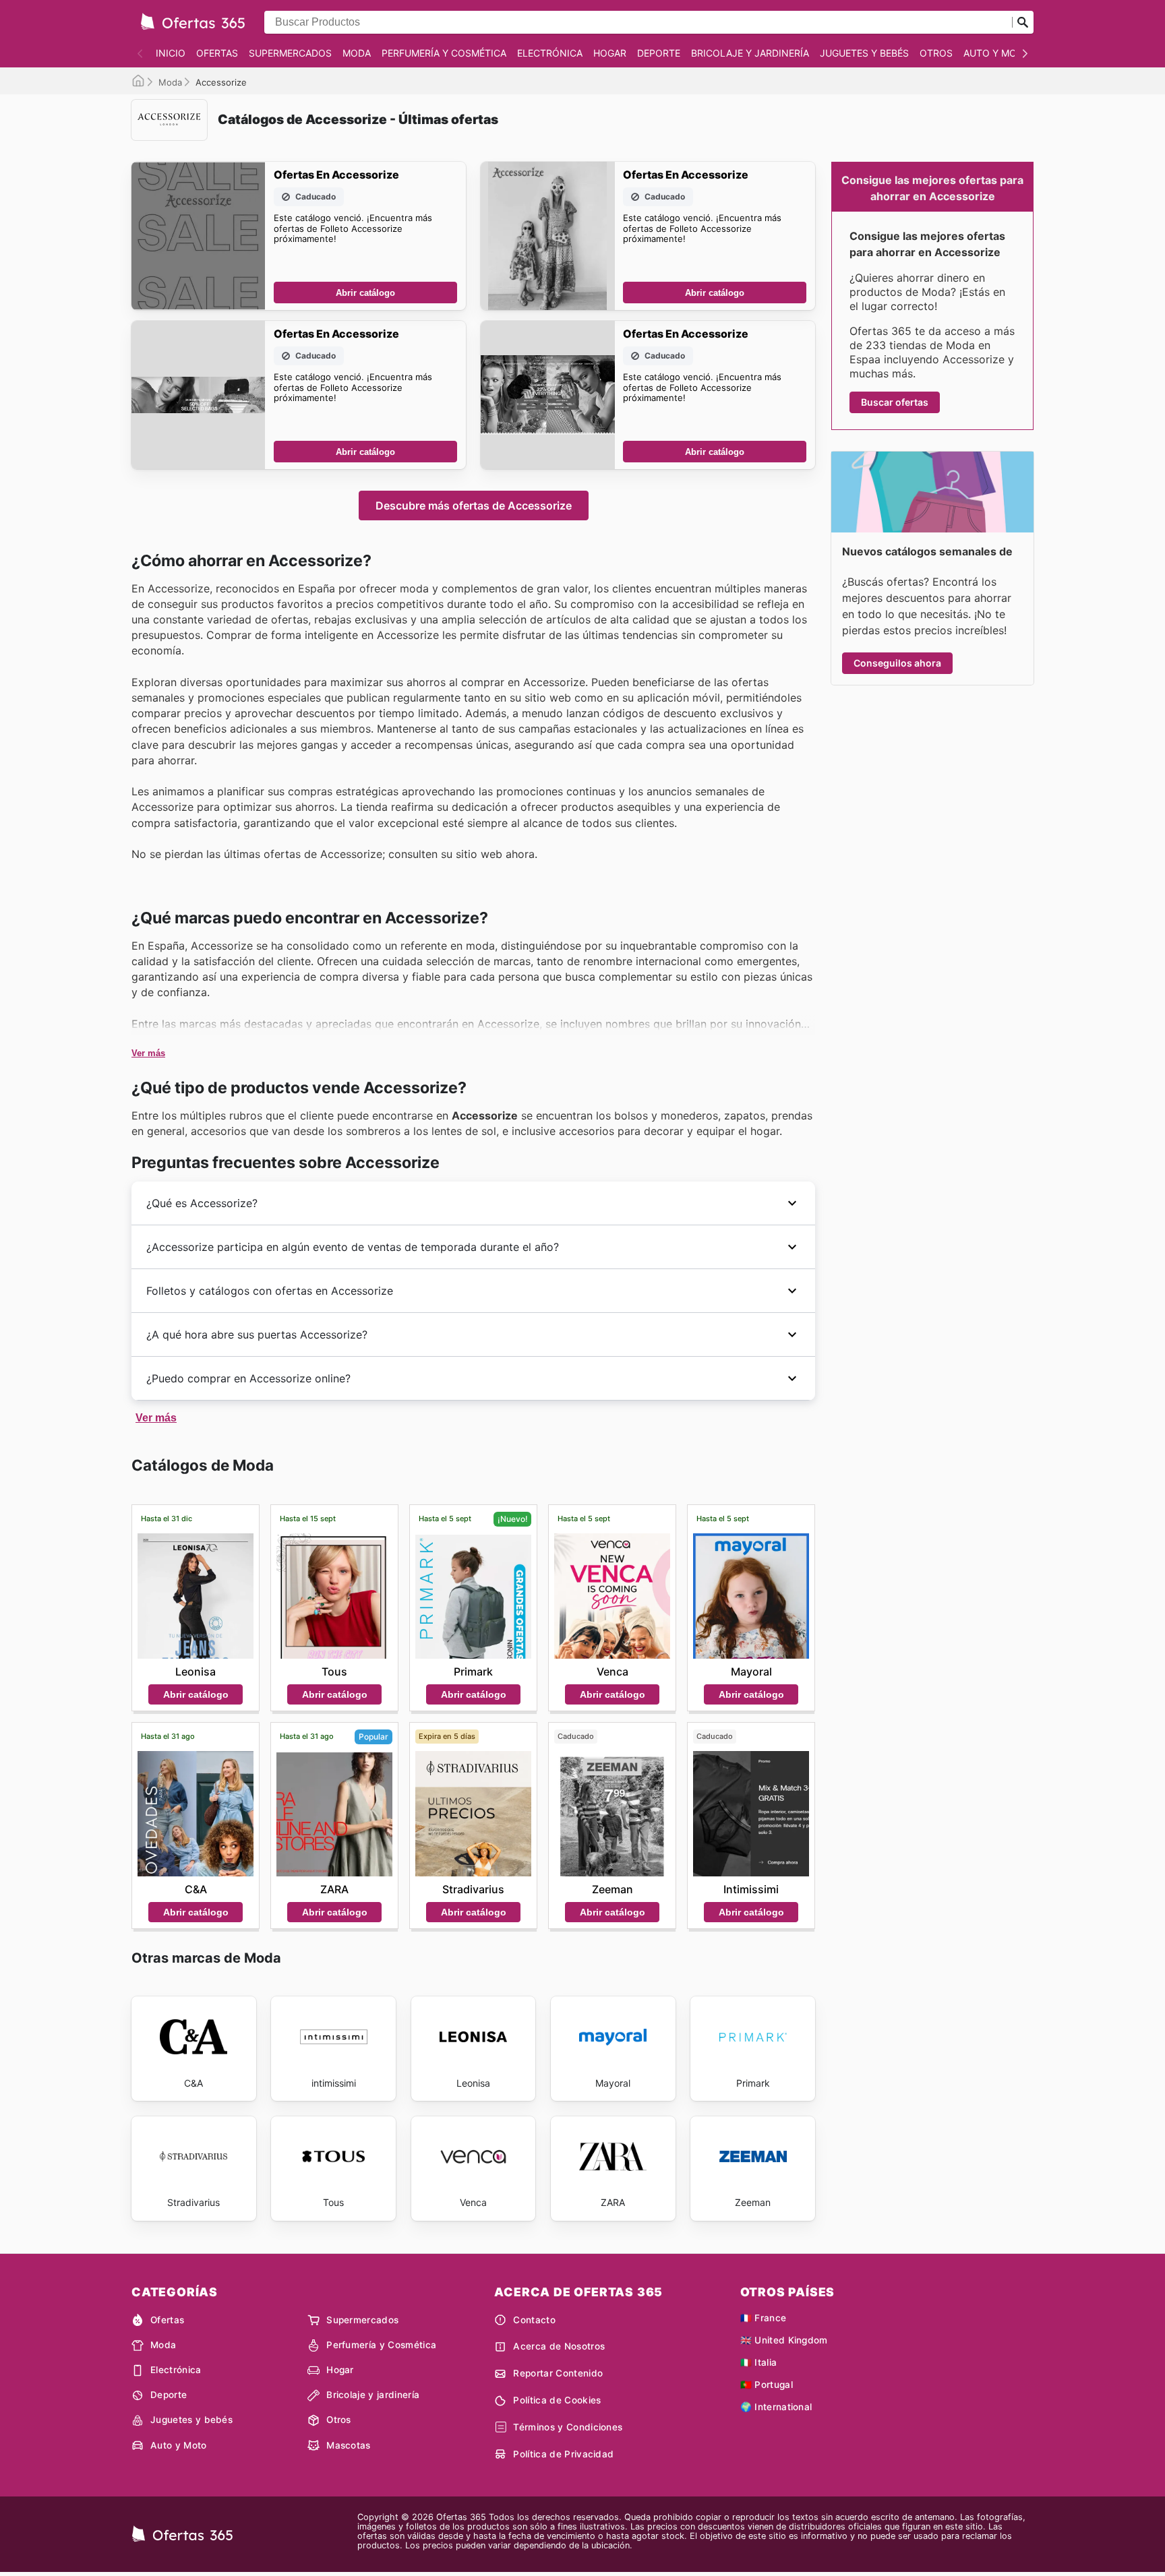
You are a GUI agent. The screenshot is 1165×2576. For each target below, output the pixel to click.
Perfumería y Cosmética (444, 53)
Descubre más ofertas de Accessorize (474, 505)
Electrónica (550, 53)
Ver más (148, 1053)
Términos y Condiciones (568, 2427)
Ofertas (217, 53)
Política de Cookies (557, 2400)
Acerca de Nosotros (559, 2346)
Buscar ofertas (895, 402)
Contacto (534, 2320)
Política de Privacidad (563, 2454)
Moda (357, 53)
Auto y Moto (997, 53)
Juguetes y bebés (864, 53)
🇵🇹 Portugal (767, 2385)
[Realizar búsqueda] (1023, 22)
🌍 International (776, 2407)
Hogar (610, 53)
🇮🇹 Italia (759, 2362)
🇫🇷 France (764, 2318)
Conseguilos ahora (897, 663)
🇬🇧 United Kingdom (784, 2340)
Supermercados (290, 53)
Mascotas (349, 2445)
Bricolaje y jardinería (750, 53)
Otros (936, 53)
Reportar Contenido (558, 2373)
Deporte (659, 53)
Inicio (171, 53)
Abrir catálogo (365, 293)
